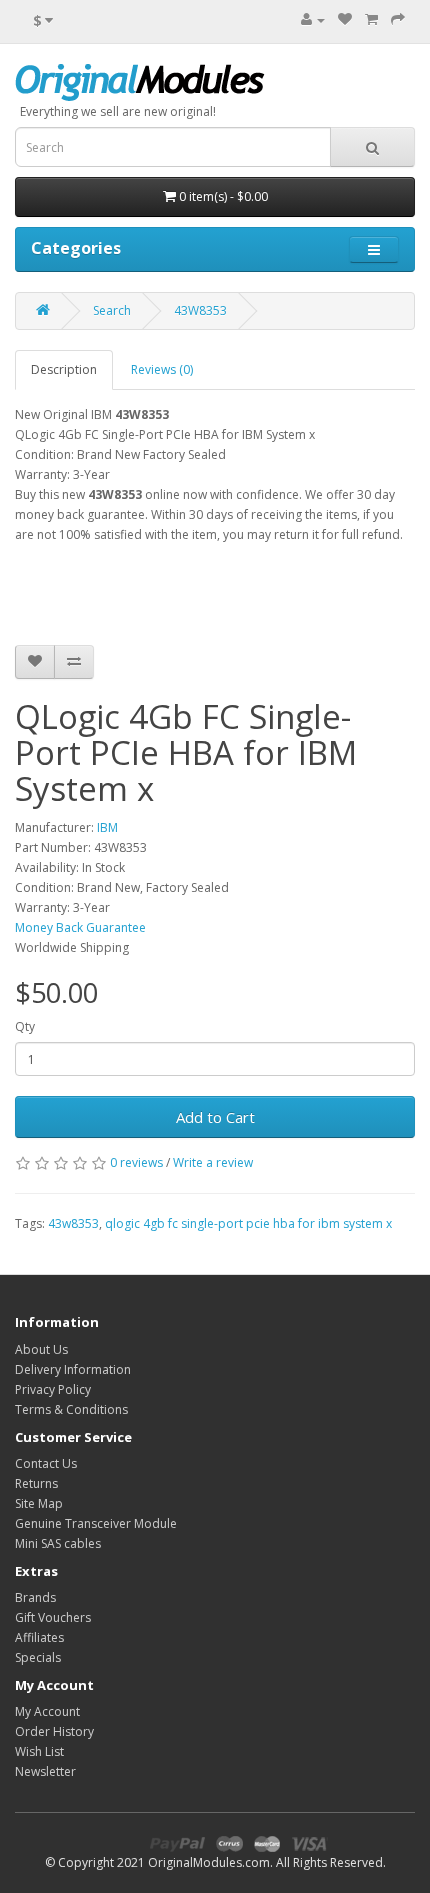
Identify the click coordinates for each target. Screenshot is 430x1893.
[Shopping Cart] (371, 19)
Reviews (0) (162, 369)
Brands (35, 1597)
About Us (41, 1349)
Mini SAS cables (58, 1543)
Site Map (39, 1503)
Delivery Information (73, 1369)
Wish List (39, 1751)
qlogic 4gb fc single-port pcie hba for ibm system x (248, 1223)
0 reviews (136, 1162)
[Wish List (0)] (345, 19)
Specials (38, 1657)
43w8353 (73, 1223)
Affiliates (39, 1637)
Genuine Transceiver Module (96, 1523)
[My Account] (313, 19)
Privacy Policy (53, 1389)
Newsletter (45, 1771)
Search (112, 310)
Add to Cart (215, 1117)
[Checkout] (398, 19)
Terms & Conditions (71, 1409)
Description (64, 369)
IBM (107, 827)
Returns (36, 1483)
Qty (25, 1026)
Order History (54, 1731)
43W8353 (200, 310)
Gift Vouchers (53, 1617)
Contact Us (46, 1463)
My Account (47, 1711)
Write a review (213, 1162)
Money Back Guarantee (80, 927)
